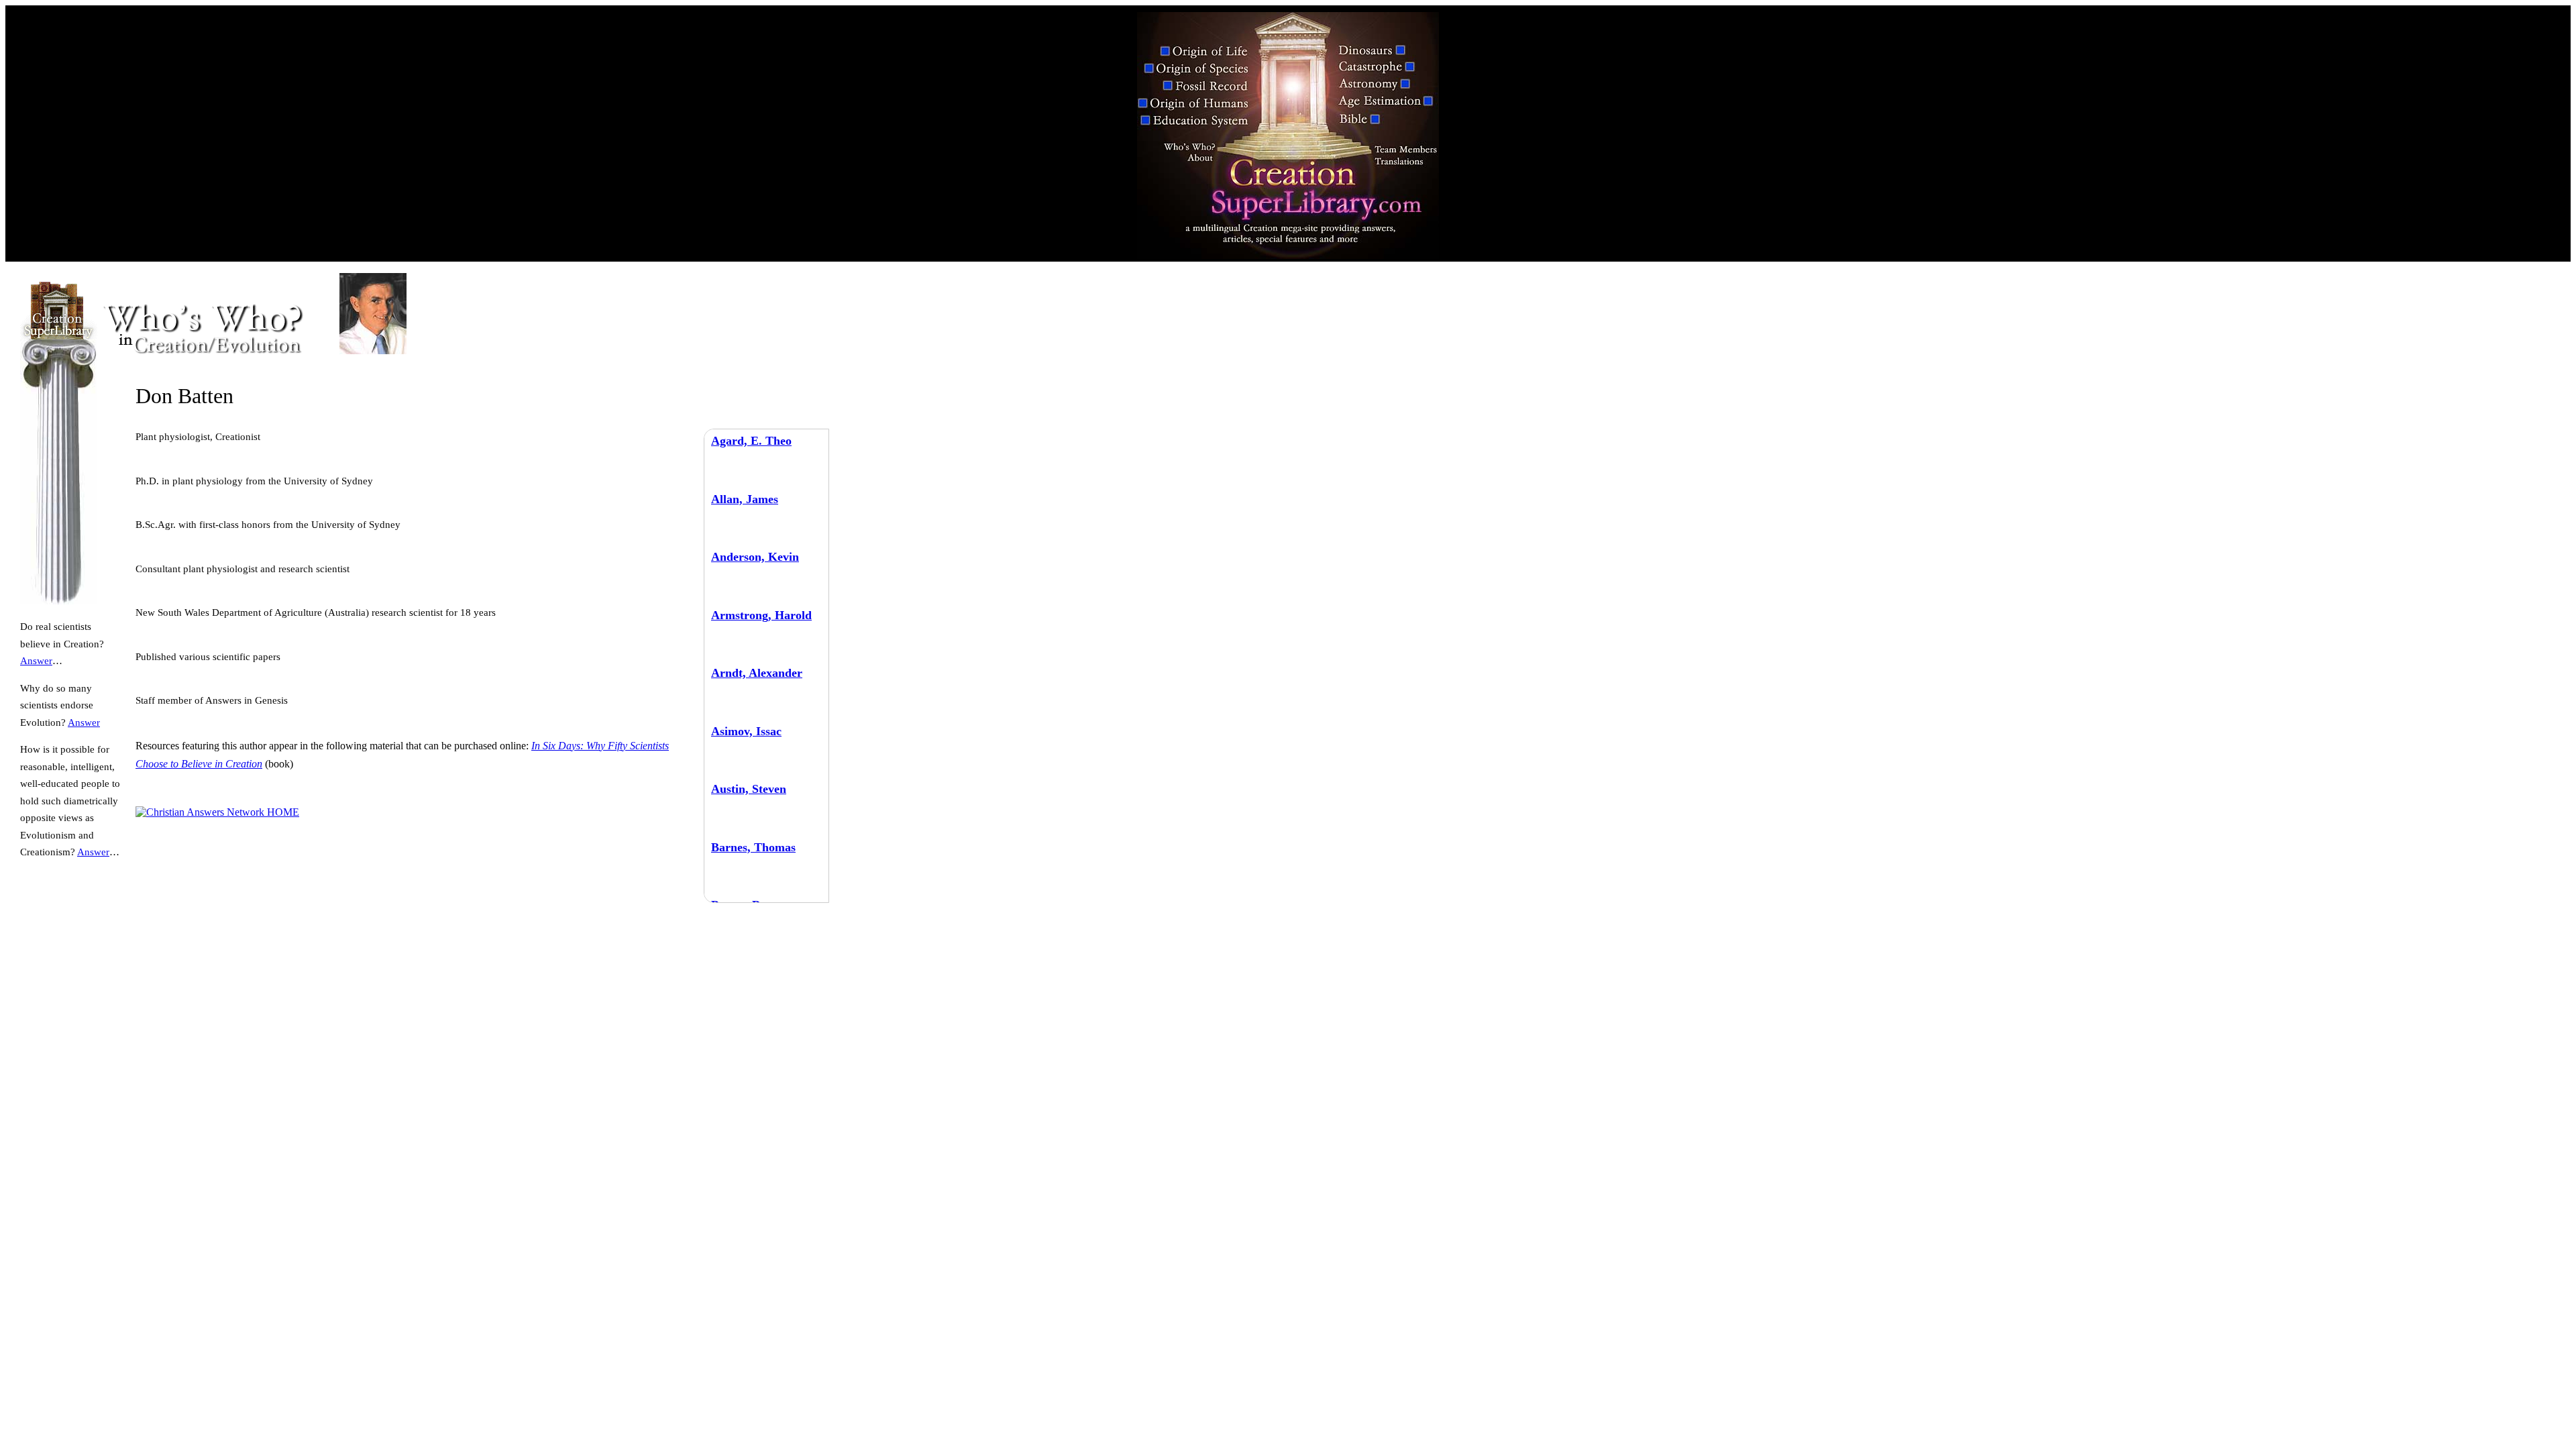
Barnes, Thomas (753, 847)
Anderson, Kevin (755, 557)
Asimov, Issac (746, 731)
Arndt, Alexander (757, 673)
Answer (36, 661)
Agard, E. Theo (751, 441)
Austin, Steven (749, 789)
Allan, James (745, 499)
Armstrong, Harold (761, 615)
